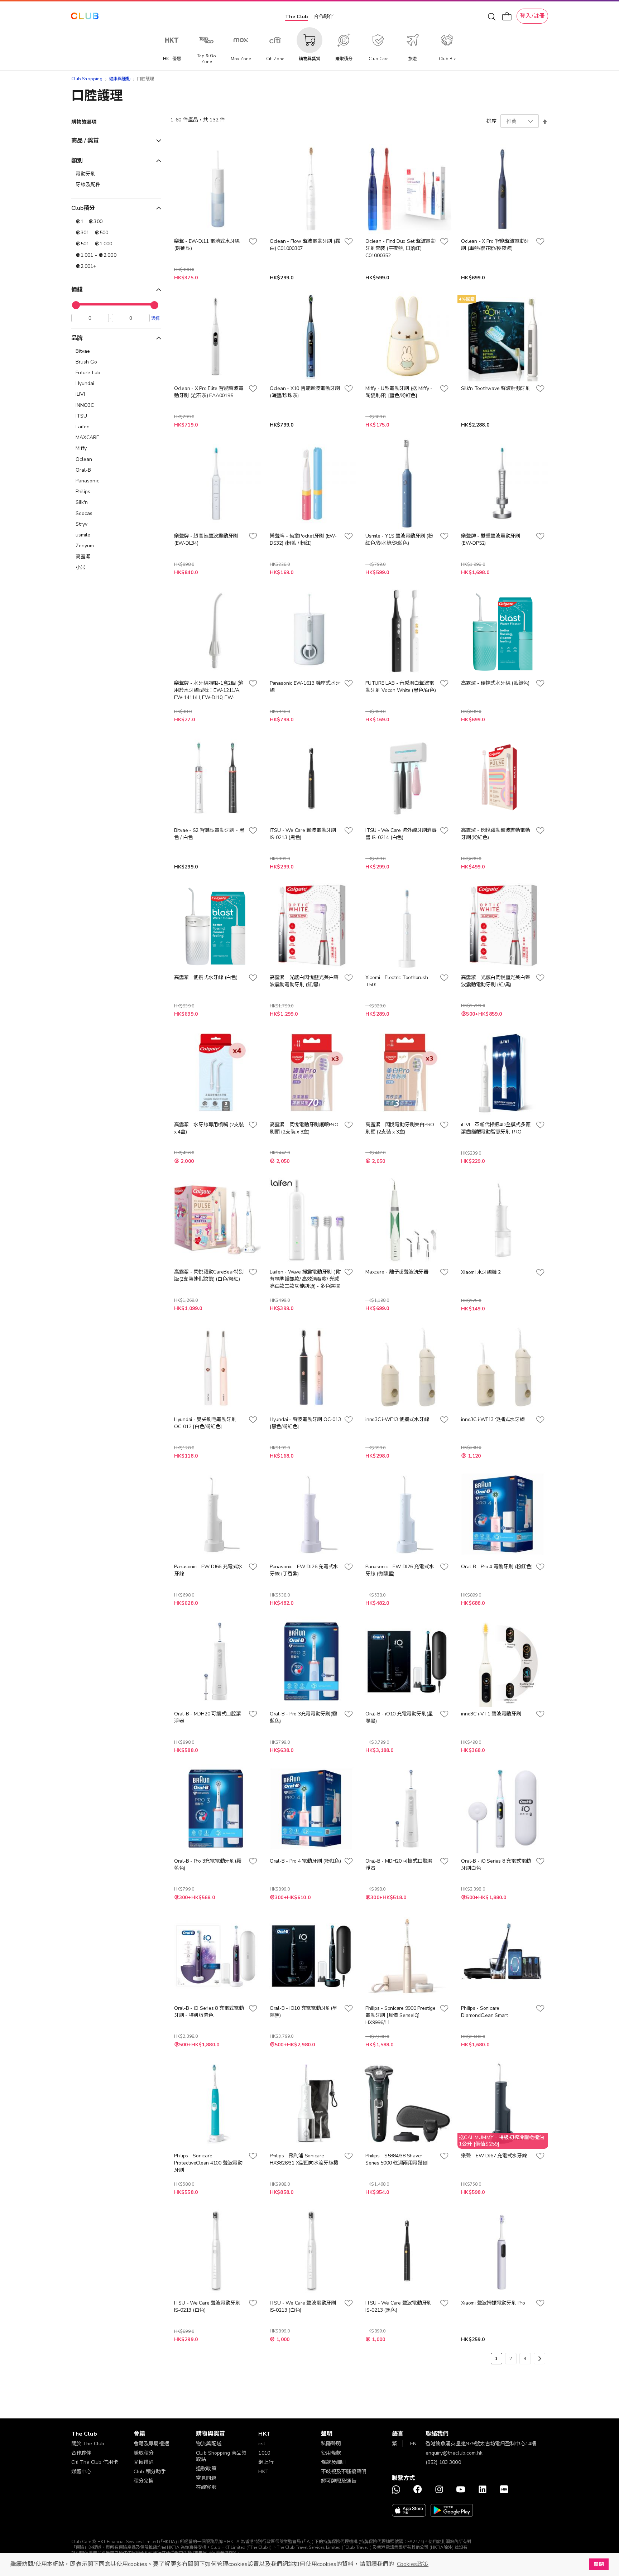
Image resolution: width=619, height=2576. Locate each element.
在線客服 (206, 2487)
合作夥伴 (324, 17)
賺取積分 (144, 2453)
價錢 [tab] (77, 290)
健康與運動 (120, 79)
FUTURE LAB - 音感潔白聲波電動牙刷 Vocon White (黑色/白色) (400, 687)
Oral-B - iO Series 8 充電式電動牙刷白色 (496, 1865)
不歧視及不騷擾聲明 (344, 2472)
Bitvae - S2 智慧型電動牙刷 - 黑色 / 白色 (209, 834)
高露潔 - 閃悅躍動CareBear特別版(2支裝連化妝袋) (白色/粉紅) (209, 1275)
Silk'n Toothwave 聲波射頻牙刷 (496, 388)
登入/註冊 (532, 16)
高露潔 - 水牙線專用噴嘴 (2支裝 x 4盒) (209, 1128)
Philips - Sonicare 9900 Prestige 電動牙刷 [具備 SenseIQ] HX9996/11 (400, 2015)
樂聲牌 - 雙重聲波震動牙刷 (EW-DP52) (491, 540)
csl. (262, 2444)
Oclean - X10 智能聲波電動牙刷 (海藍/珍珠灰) (305, 392)
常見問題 (206, 2478)
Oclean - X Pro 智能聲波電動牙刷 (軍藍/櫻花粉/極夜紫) (495, 245)
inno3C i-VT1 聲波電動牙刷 (491, 1714)
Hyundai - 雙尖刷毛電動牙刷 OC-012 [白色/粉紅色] (205, 1423)
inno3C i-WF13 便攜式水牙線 (397, 1419)
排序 (491, 121)
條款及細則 (334, 2462)
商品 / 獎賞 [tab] (85, 141)
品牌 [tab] (77, 338)
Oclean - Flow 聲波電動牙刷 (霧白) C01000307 (305, 245)
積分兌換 (144, 2481)
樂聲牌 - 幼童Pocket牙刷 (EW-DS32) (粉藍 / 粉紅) (303, 540)
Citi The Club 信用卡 (95, 2462)
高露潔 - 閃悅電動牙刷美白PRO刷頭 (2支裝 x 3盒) (400, 1128)
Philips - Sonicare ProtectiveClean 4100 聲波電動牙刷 (208, 2163)
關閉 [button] (599, 2564)
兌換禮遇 (144, 2462)
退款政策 (206, 2469)
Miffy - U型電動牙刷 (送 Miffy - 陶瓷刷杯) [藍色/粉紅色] (399, 392)
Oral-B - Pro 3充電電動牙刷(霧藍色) (303, 1717)
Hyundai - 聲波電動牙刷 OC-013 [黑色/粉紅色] (305, 1423)
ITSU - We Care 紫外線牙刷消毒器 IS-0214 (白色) (401, 834)
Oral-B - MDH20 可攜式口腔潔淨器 (208, 1717)
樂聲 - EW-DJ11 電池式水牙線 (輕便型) (207, 245)
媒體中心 (81, 2472)
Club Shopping (87, 79)
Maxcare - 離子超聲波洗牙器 (397, 1272)
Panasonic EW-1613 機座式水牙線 (305, 687)
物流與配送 (209, 2444)
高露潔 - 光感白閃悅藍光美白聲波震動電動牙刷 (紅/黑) (304, 981)
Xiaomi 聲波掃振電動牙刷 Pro (493, 2303)
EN (413, 2444)
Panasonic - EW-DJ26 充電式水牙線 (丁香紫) (304, 1570)
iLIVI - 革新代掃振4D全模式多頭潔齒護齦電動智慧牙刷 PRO (496, 1128)
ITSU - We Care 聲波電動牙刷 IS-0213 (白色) (207, 2307)
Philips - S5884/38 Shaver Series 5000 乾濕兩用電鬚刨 (396, 2159)
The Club (297, 17)
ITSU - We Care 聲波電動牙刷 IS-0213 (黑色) (303, 834)
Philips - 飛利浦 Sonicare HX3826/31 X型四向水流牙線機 (304, 2159)
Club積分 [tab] (83, 208)
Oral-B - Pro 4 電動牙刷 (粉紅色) (497, 1567)
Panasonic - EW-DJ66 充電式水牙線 (208, 1570)
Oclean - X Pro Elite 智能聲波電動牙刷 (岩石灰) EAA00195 (209, 392)
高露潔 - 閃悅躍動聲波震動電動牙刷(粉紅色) (495, 834)
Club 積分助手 (150, 2472)
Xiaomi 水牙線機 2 (481, 1272)
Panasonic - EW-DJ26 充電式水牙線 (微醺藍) (400, 1570)
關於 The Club (88, 2444)
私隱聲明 (331, 2444)
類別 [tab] (77, 161)
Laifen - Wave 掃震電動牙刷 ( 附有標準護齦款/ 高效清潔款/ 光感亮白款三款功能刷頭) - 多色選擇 (305, 1279)
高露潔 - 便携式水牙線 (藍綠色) (495, 683)
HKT (263, 2472)
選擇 (155, 318)
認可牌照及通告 (339, 2481)
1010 (264, 2453)
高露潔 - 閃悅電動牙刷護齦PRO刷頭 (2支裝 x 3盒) (304, 1128)
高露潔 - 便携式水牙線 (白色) (206, 978)
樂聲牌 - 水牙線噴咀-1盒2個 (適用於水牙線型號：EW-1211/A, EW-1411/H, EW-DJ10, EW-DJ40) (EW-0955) (209, 690)
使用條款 (331, 2453)
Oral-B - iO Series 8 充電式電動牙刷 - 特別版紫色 (209, 2012)
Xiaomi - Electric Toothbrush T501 (397, 981)
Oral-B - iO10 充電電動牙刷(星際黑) (399, 1717)
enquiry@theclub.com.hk (454, 2453)
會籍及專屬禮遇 (151, 2444)
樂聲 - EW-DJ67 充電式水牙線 (494, 2156)
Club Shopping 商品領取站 (221, 2456)
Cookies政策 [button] (413, 2564)
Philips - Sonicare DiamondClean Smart (484, 2012)
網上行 (266, 2462)
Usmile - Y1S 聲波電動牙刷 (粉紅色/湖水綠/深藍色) (399, 540)
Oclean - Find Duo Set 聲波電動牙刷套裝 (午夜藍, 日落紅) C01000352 (400, 248)
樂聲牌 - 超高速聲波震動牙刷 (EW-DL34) (206, 540)
